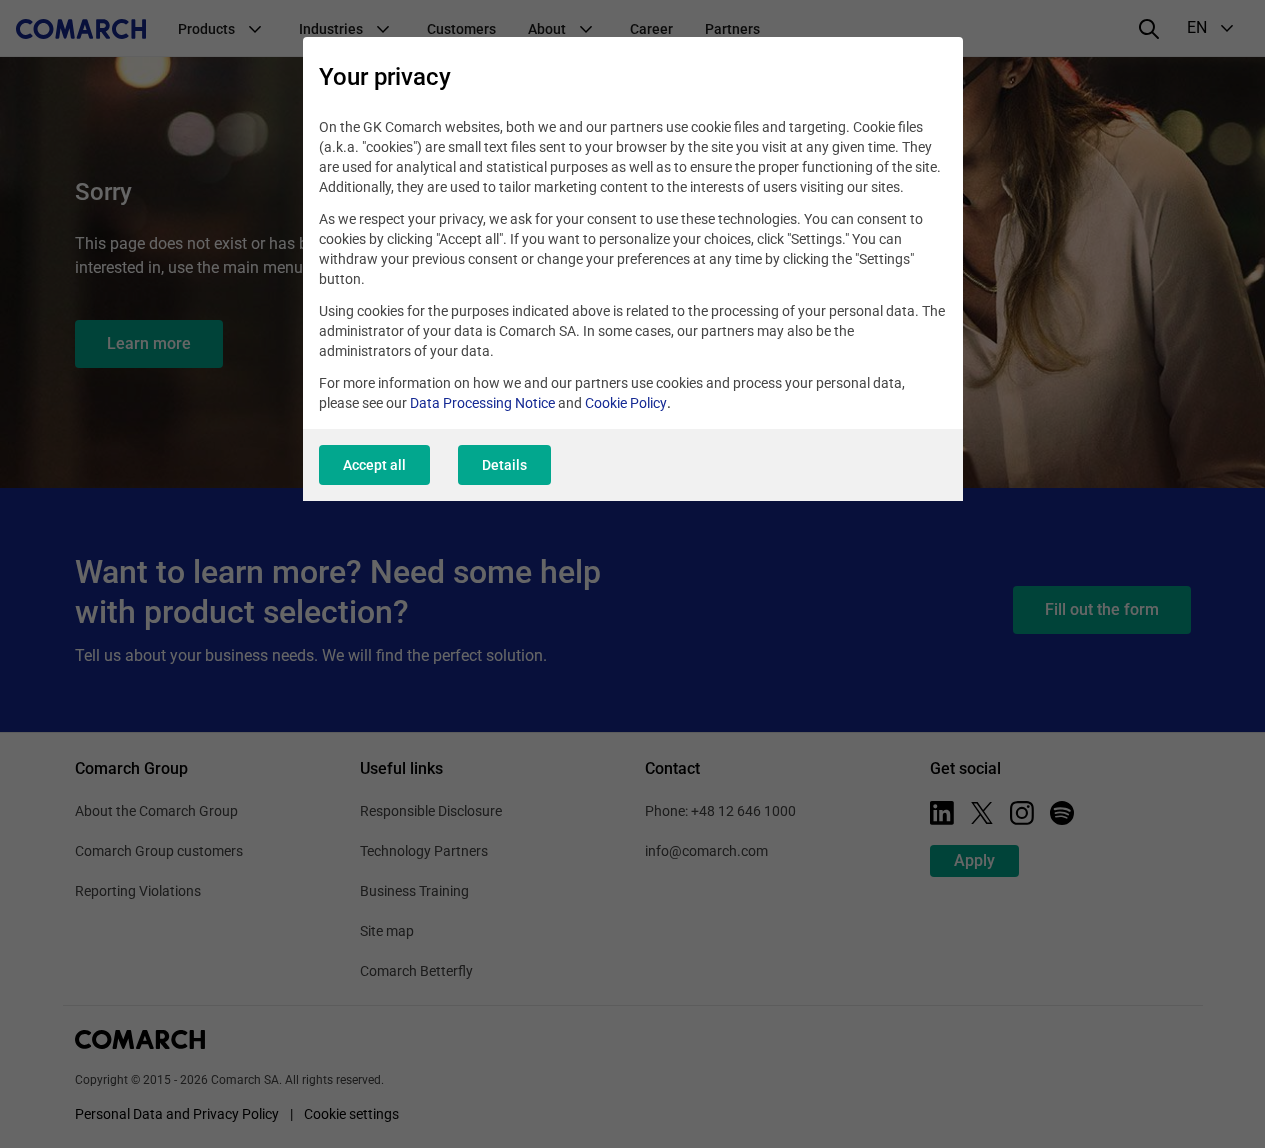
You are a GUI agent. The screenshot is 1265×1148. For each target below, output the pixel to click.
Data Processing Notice (482, 403)
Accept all (374, 465)
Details (504, 465)
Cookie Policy (626, 403)
